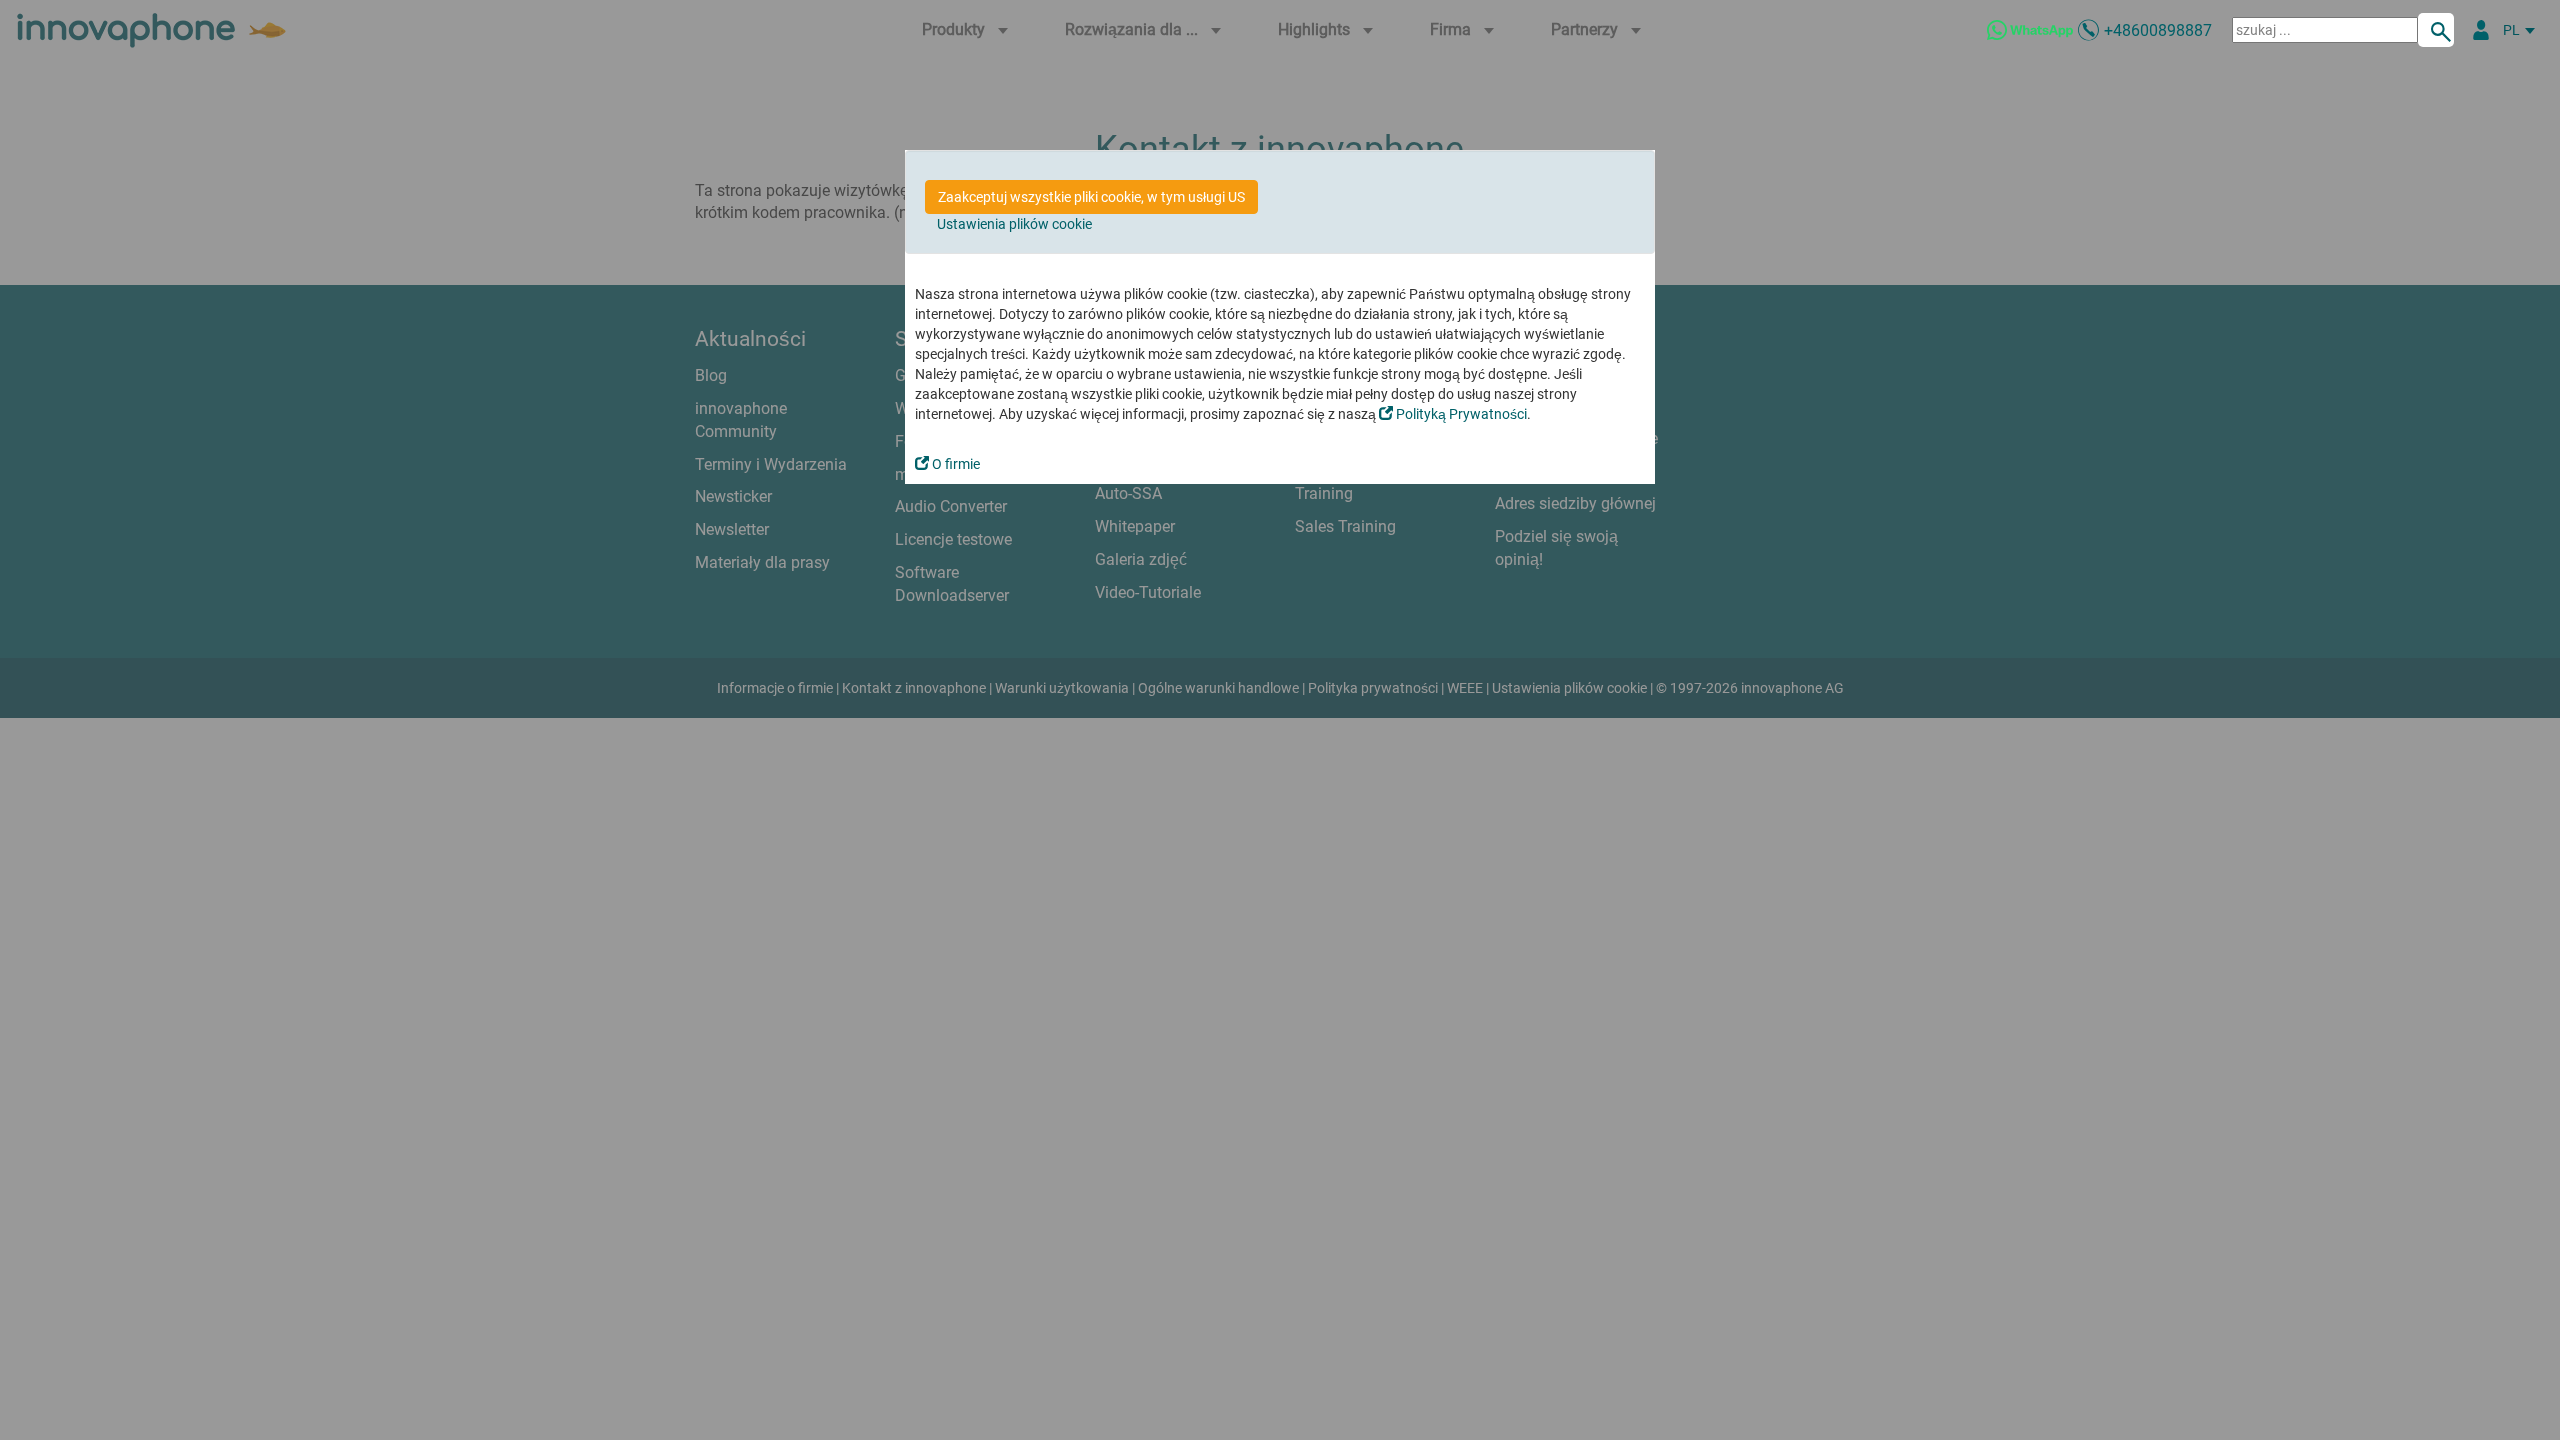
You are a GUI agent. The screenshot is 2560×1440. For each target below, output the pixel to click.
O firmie (954, 464)
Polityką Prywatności (1460, 414)
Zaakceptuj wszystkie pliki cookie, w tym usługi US (1091, 197)
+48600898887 (2158, 30)
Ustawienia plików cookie (1014, 224)
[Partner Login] (2481, 30)
